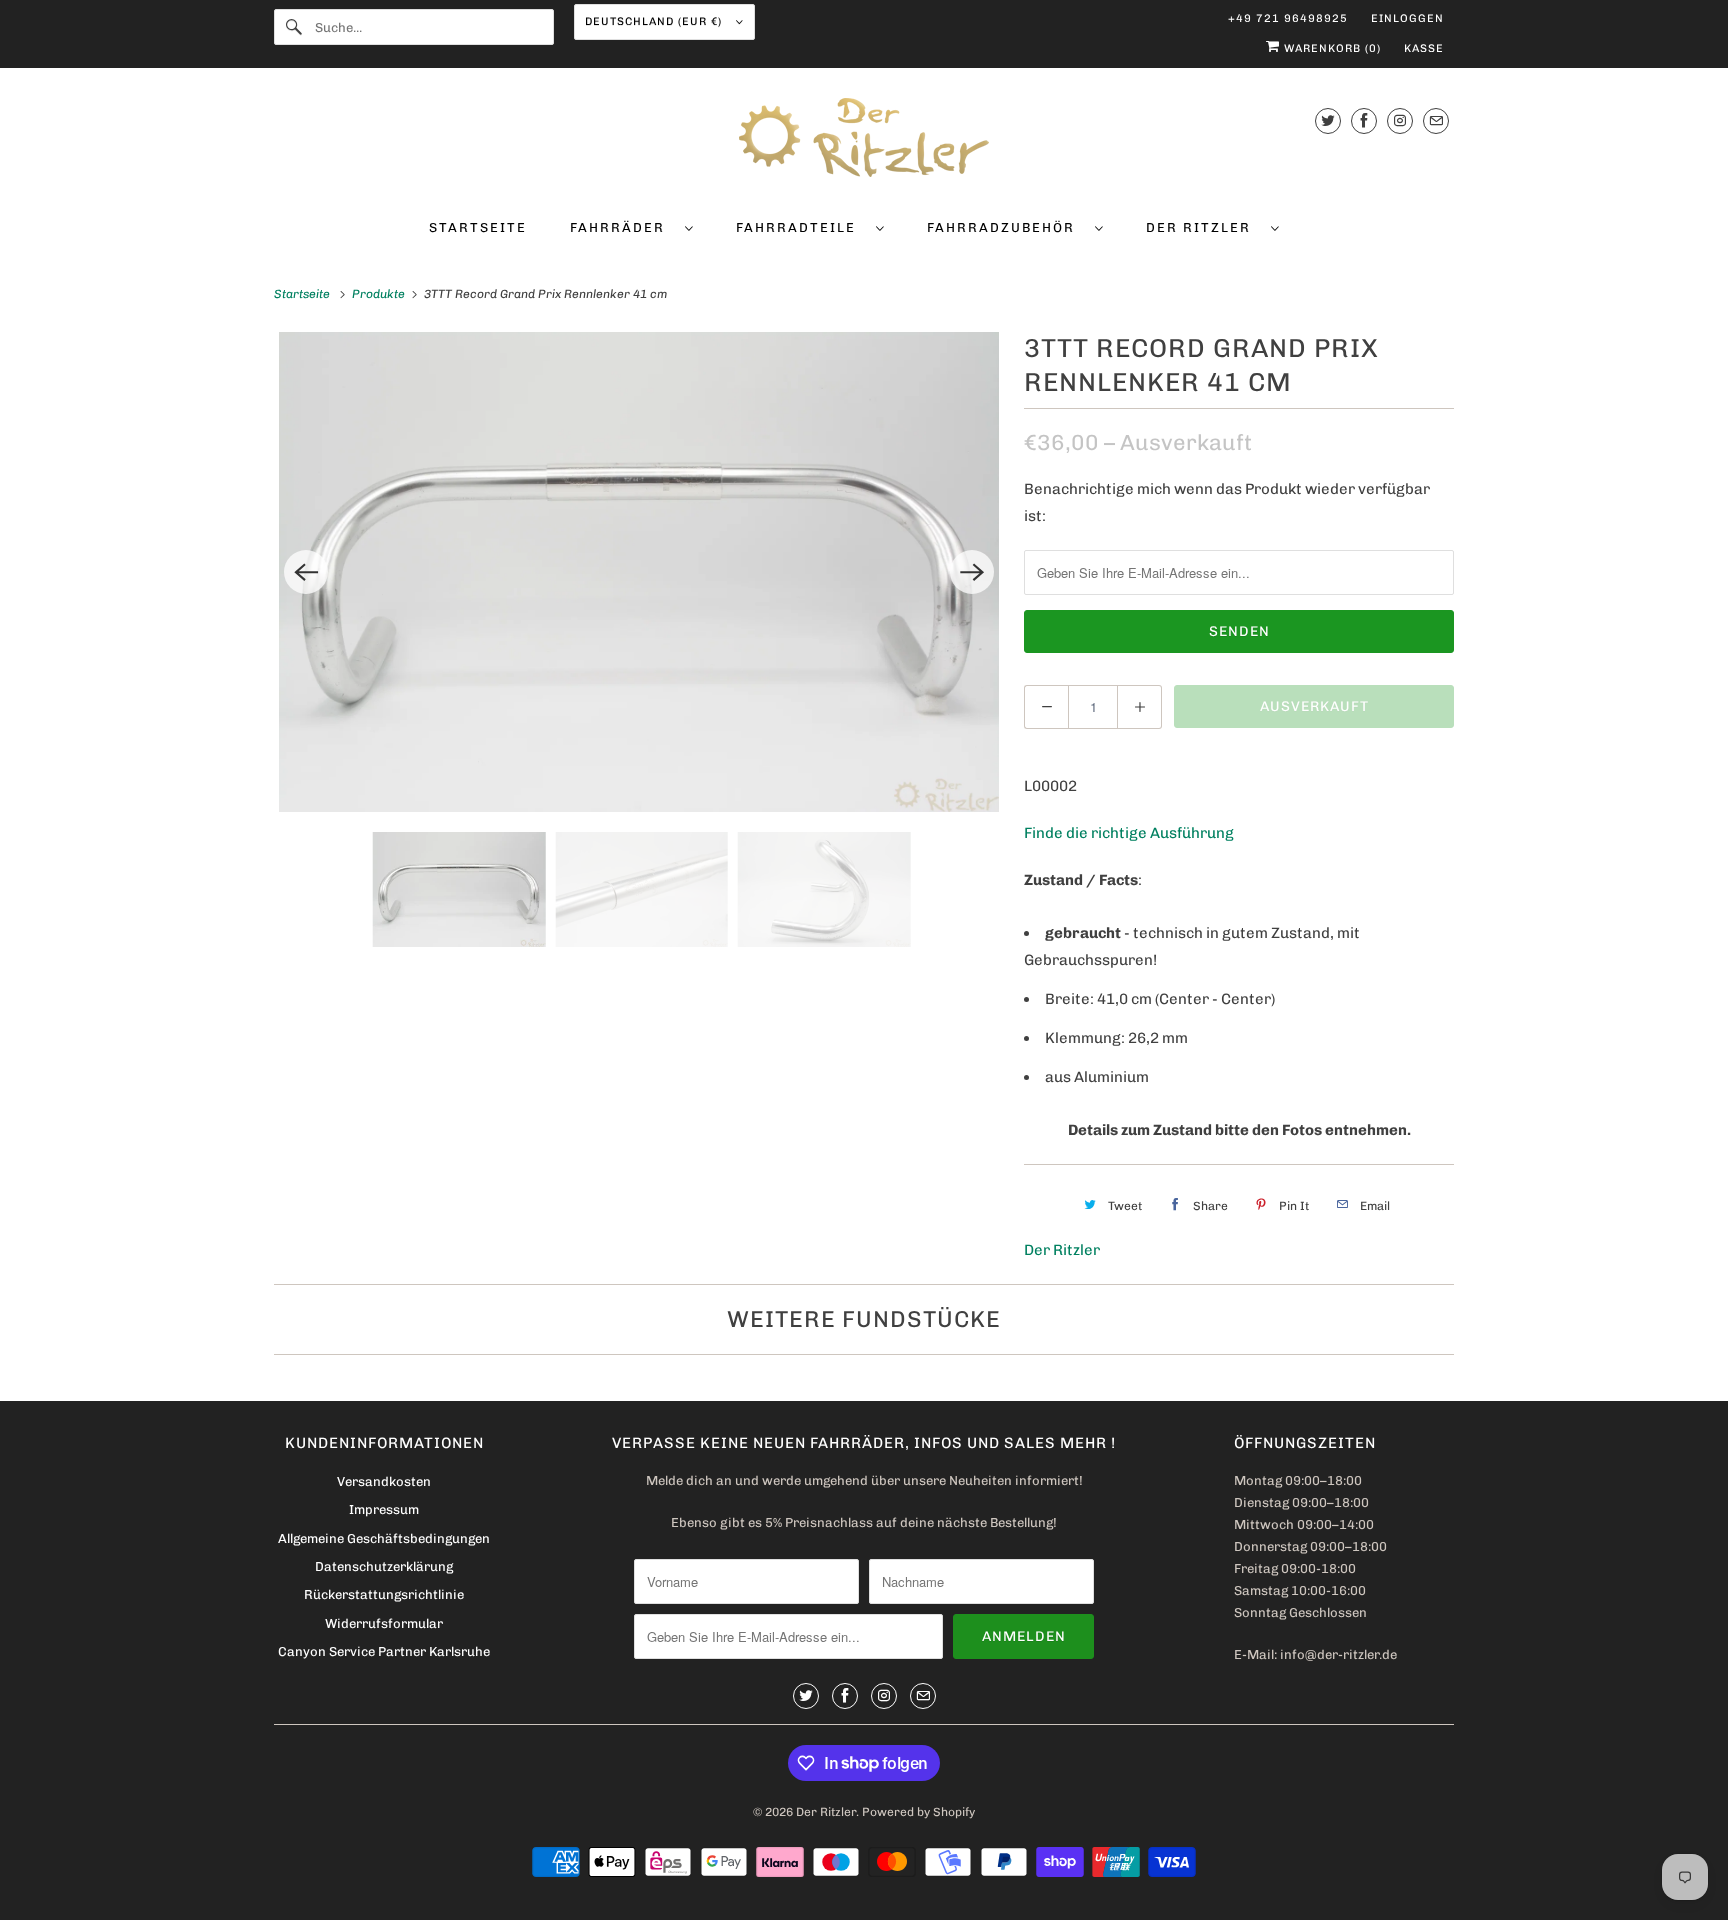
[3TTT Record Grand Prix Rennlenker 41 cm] (639, 572)
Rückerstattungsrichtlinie (384, 1594)
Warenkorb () (1330, 48)
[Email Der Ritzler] (1436, 120)
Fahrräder (622, 227)
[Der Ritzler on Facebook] (1364, 120)
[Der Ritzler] (864, 141)
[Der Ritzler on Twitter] (1328, 120)
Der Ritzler (1203, 227)
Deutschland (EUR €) (655, 21)
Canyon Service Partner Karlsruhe (384, 1651)
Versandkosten (384, 1481)
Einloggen (1407, 18)
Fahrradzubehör (1006, 227)
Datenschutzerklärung (384, 1566)
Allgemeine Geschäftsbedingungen (384, 1538)
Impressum (384, 1509)
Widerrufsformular (384, 1623)
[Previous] (306, 572)
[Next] (972, 572)
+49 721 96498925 (1288, 18)
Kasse (1424, 48)
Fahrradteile (801, 227)
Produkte (380, 294)
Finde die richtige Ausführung (1129, 833)
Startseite (478, 227)
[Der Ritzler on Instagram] (1400, 120)
